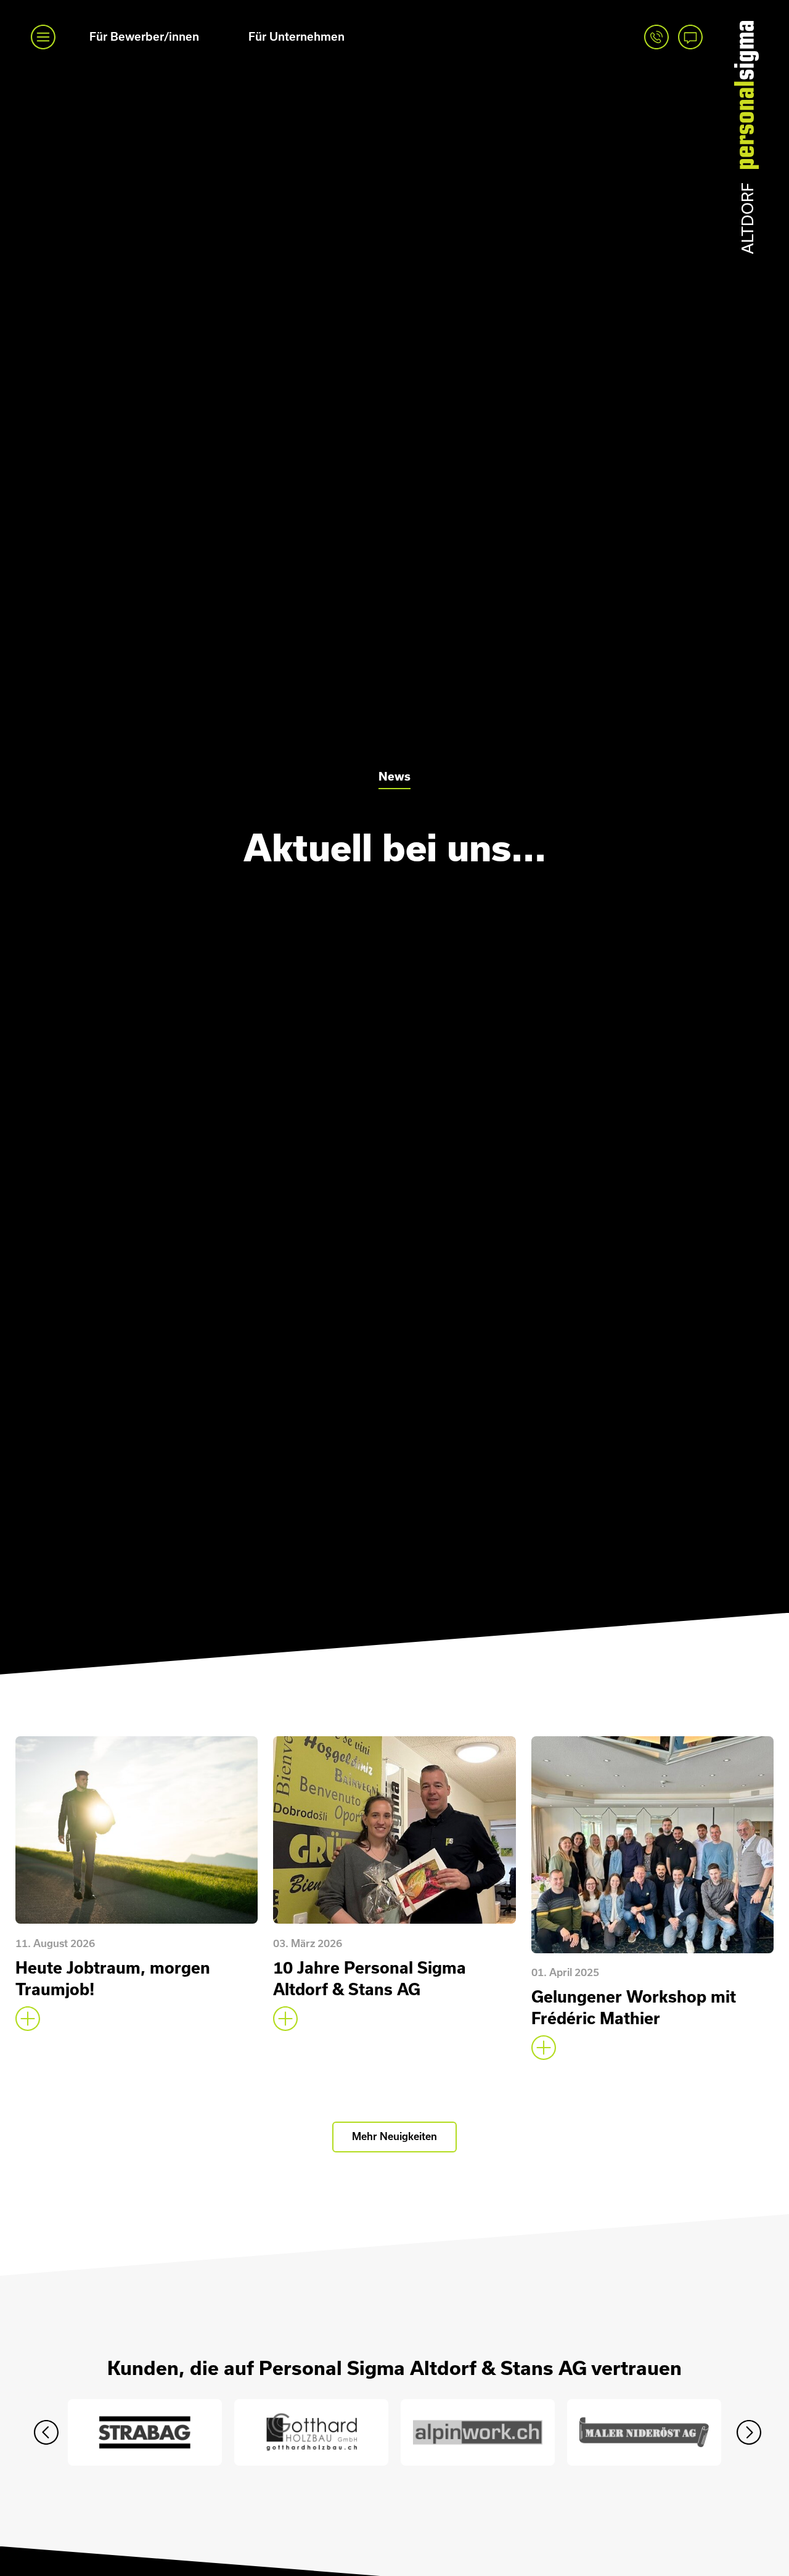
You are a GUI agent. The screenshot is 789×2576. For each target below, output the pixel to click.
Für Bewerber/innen (144, 37)
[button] (46, 2432)
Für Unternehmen (296, 37)
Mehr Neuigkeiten (394, 2136)
